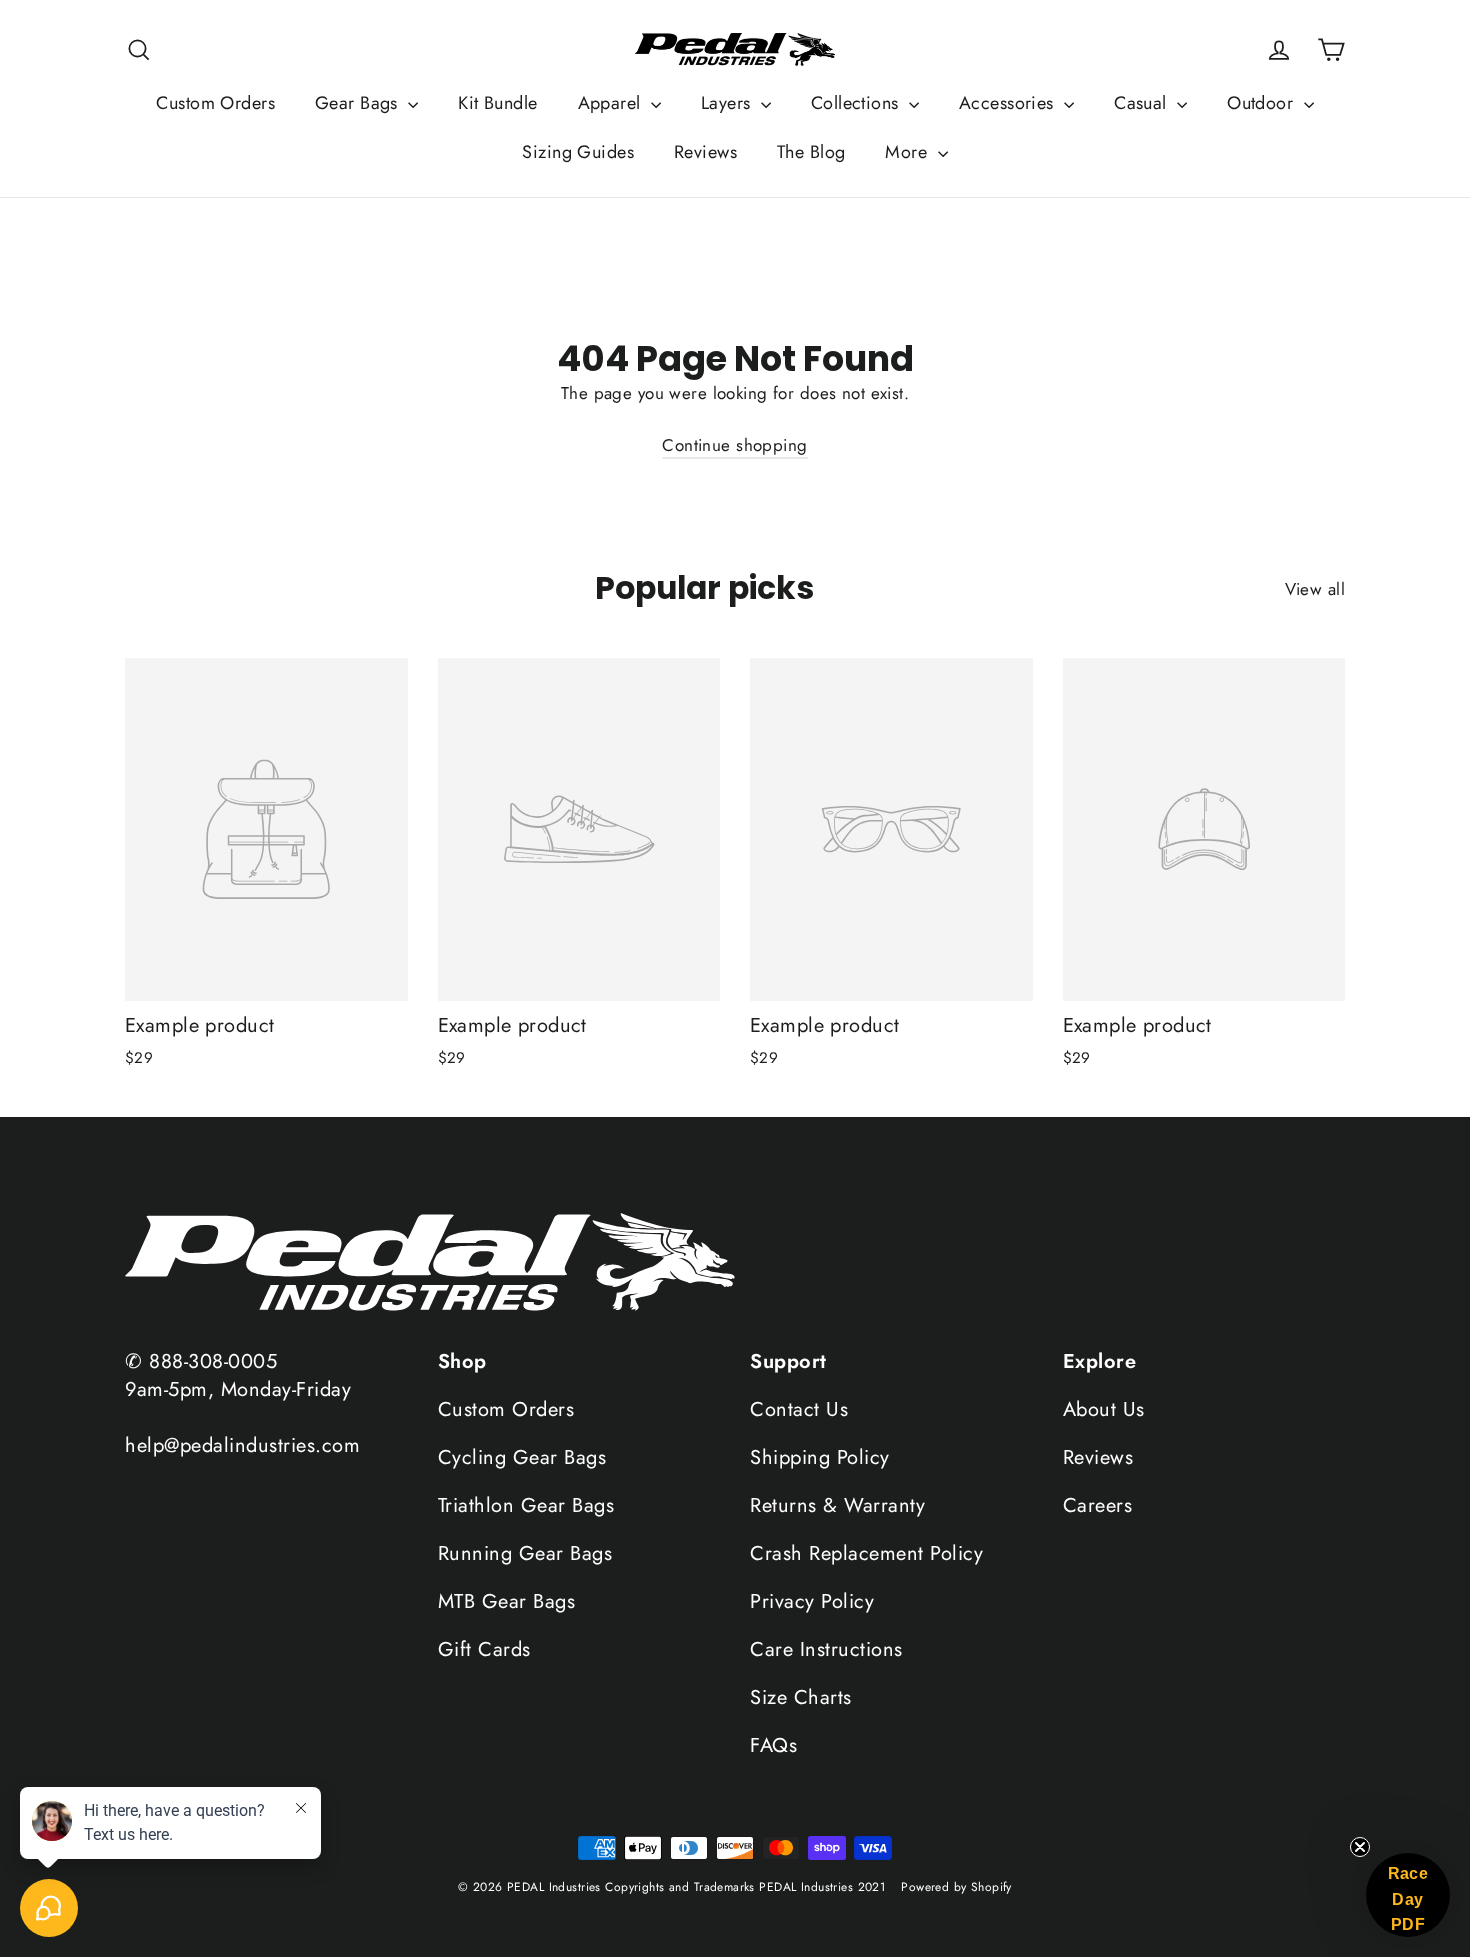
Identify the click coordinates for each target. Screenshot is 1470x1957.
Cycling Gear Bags (522, 1457)
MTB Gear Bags (507, 1601)
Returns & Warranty (837, 1505)
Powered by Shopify (956, 1887)
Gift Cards (484, 1649)
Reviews (705, 152)
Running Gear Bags (525, 1553)
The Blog (811, 152)
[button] (1408, 1895)
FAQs (773, 1745)
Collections (857, 103)
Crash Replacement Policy (866, 1553)
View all (1315, 589)
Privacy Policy (812, 1601)
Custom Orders (215, 103)
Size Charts (801, 1697)
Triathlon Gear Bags (526, 1505)
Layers (728, 103)
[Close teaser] (1360, 1847)
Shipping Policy (820, 1457)
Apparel (612, 103)
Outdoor (1262, 103)
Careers (1098, 1505)
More (908, 152)
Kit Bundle (497, 103)
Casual (1143, 103)
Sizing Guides (578, 152)
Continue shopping (734, 445)
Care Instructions (826, 1649)
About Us (1104, 1409)
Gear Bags (359, 103)
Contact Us (799, 1409)
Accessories (1009, 103)
